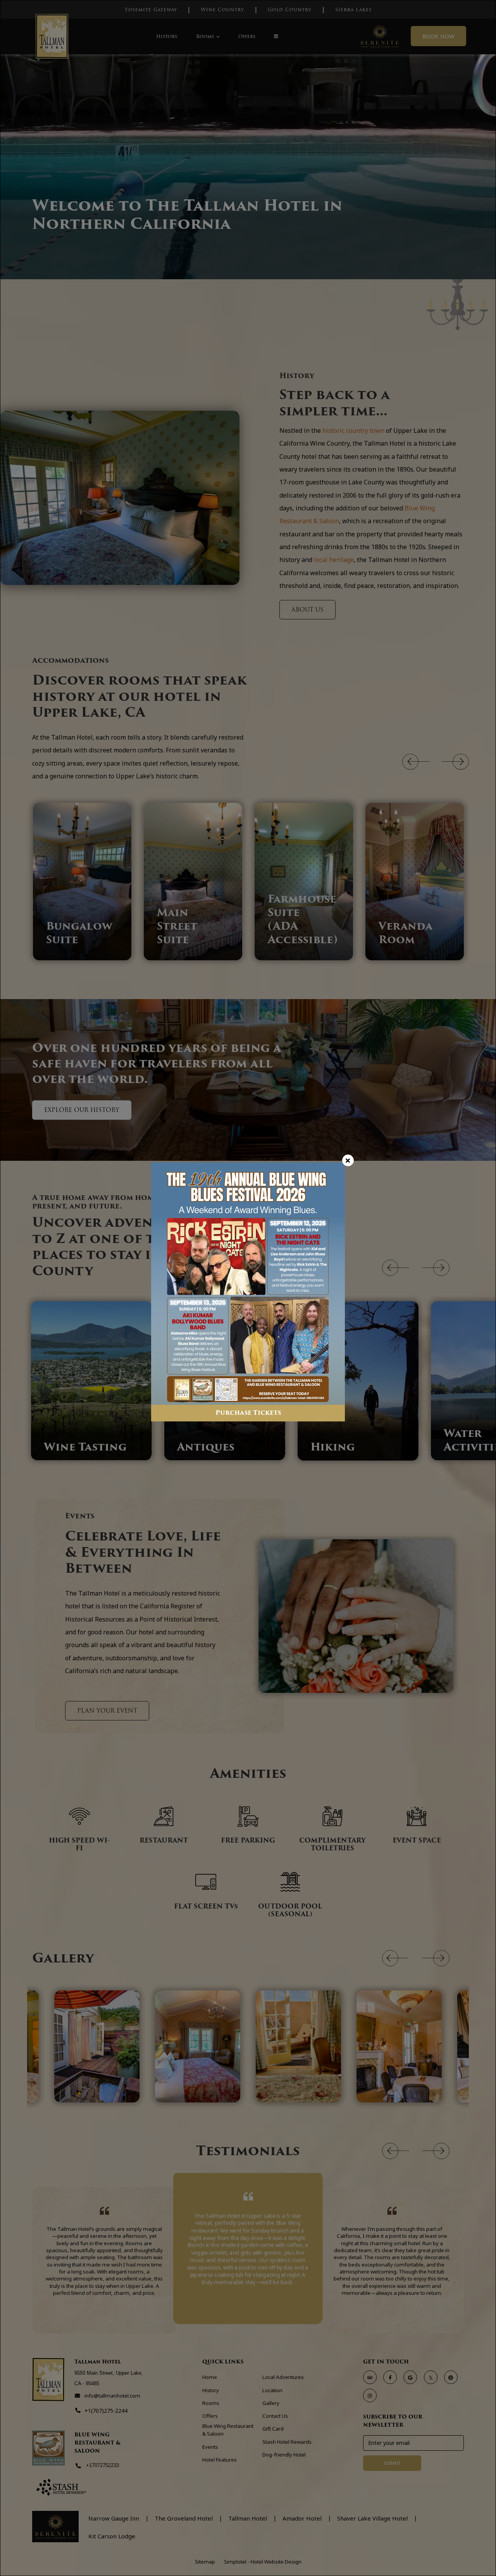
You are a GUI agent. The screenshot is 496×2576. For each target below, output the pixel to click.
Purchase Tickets (248, 1413)
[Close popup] (348, 1160)
